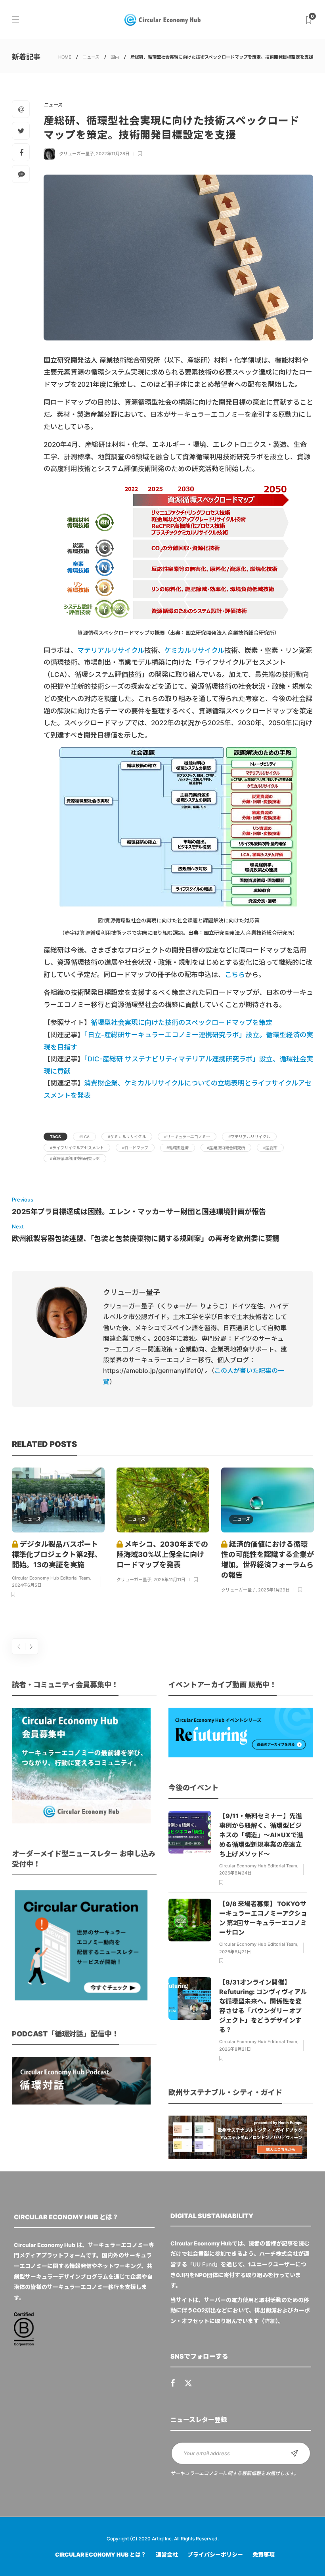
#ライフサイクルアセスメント (77, 1148)
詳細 (270, 2321)
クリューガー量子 (76, 154)
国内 (115, 57)
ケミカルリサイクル (194, 650)
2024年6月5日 (27, 1585)
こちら (235, 975)
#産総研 (270, 1148)
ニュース (91, 57)
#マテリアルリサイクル (249, 1137)
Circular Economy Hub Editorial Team (51, 1578)
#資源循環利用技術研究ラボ (75, 1158)
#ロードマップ (135, 1148)
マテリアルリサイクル (111, 650)
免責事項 (264, 2554)
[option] (58, 1534)
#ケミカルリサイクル (127, 1137)
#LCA (84, 1137)
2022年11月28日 (113, 154)
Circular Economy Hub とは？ (101, 2554)
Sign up (294, 2453)
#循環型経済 (178, 1148)
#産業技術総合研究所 (226, 1148)
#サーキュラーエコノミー (187, 1137)
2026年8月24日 (235, 1873)
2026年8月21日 (235, 1952)
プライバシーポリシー (215, 2554)
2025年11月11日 (169, 1580)
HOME (65, 57)
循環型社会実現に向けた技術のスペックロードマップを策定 (182, 1023)
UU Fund (204, 2264)
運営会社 (167, 2554)
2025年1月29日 (274, 1590)
